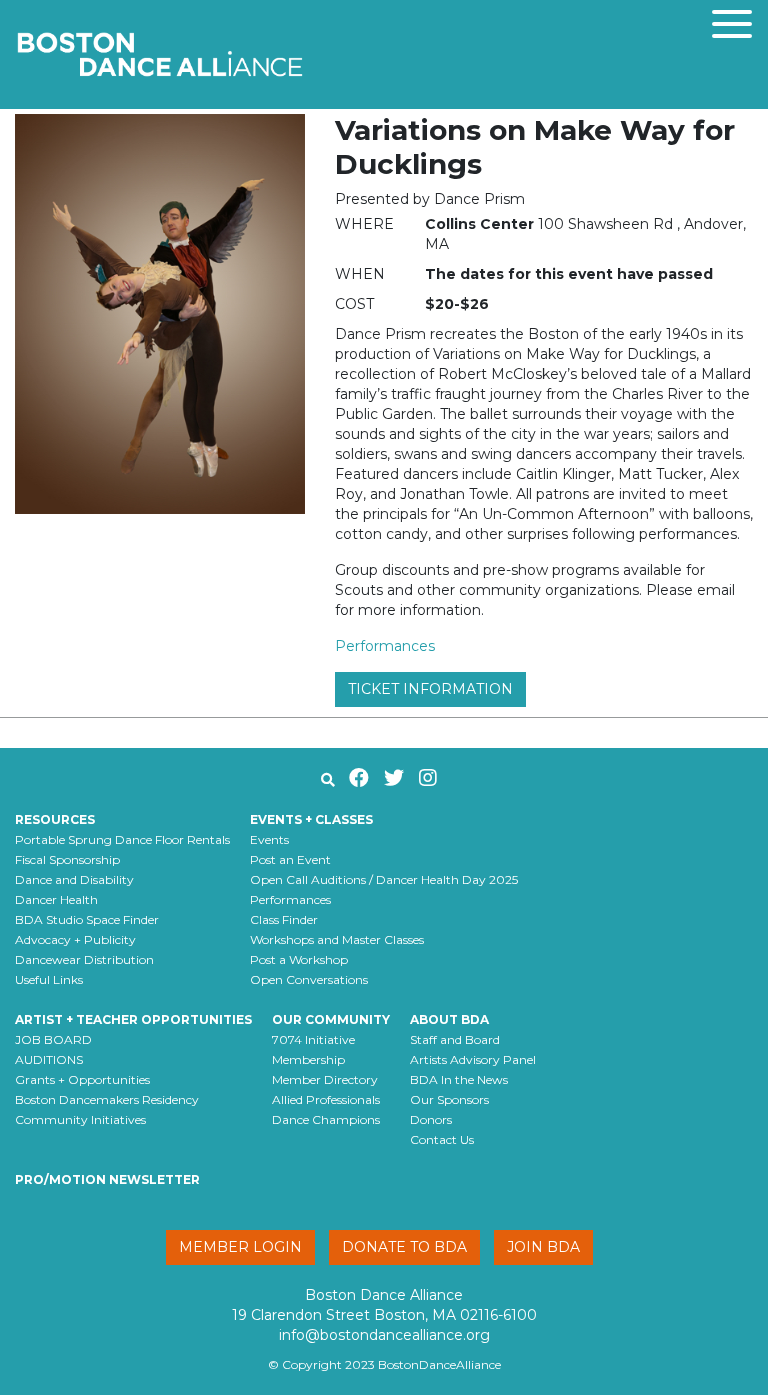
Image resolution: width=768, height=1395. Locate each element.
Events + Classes (311, 819)
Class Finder (284, 919)
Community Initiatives (80, 1119)
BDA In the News (459, 1079)
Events (269, 839)
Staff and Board (455, 1039)
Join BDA (543, 1247)
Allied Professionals (326, 1099)
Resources (55, 819)
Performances (385, 646)
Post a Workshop (299, 959)
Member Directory (325, 1079)
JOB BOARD (53, 1039)
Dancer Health (56, 899)
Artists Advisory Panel (473, 1059)
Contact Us (442, 1139)
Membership (308, 1059)
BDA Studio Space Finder (87, 919)
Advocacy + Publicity (75, 939)
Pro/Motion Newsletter (107, 1179)
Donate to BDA (404, 1247)
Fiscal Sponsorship (67, 859)
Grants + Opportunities (82, 1079)
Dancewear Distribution (84, 959)
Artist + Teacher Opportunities (133, 1019)
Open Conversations (309, 979)
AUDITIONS (49, 1059)
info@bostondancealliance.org (384, 1335)
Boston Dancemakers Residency (107, 1099)
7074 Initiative (313, 1039)
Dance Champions (326, 1119)
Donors (431, 1119)
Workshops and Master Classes (337, 939)
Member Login (240, 1247)
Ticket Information (430, 689)
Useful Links (49, 979)
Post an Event (290, 859)
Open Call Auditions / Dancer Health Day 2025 (384, 879)
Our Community (331, 1019)
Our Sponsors (449, 1099)
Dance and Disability (74, 879)
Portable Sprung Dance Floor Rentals (122, 839)
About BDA (449, 1019)
